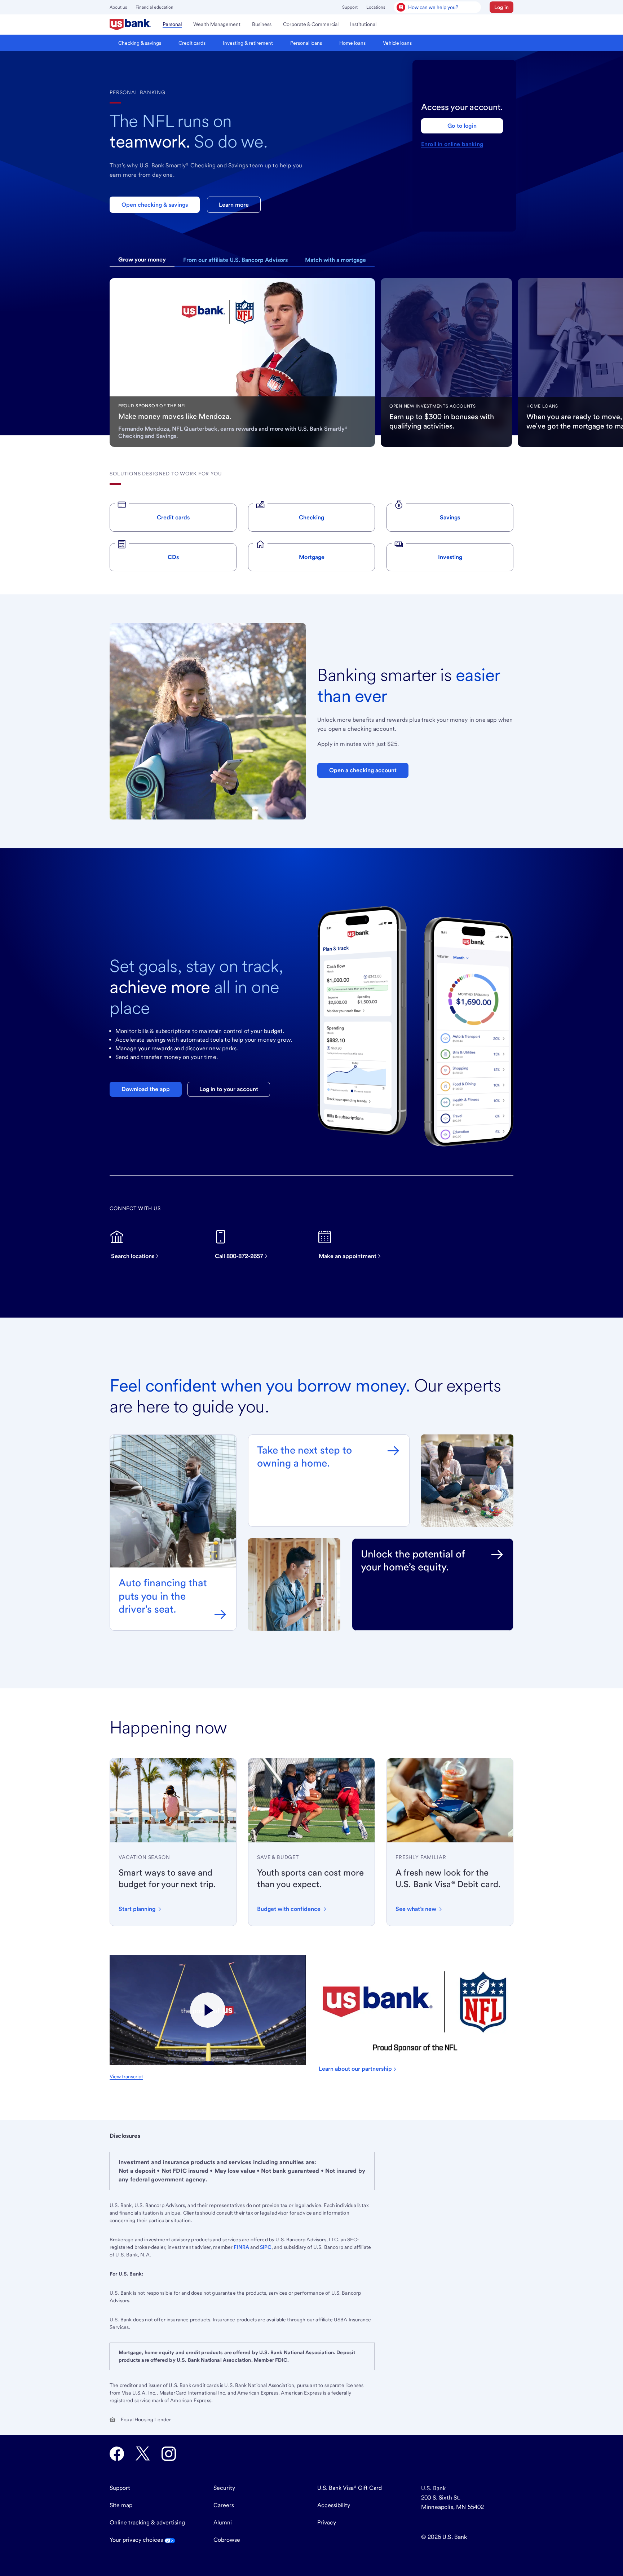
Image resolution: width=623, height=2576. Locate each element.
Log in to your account (229, 1089)
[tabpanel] (242, 362)
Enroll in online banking (452, 144)
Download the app (146, 1089)
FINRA (241, 2247)
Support (350, 7)
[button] (502, 7)
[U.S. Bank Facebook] (117, 2454)
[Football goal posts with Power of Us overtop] (208, 2010)
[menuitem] (130, 25)
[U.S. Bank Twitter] (143, 2454)
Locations (376, 7)
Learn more (234, 205)
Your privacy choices (137, 2540)
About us (118, 7)
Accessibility (334, 2505)
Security (224, 2488)
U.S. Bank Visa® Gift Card (350, 2488)
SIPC (266, 2247)
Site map (121, 2505)
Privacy (327, 2522)
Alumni (223, 2522)
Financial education (154, 7)
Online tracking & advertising (147, 2522)
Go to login (462, 126)
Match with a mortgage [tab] (335, 260)
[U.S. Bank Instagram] (169, 2454)
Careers (224, 2505)
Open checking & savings (155, 205)
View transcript (126, 2076)
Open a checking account (363, 770)
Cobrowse (227, 2540)
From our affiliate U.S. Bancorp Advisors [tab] (235, 260)
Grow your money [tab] (142, 260)
